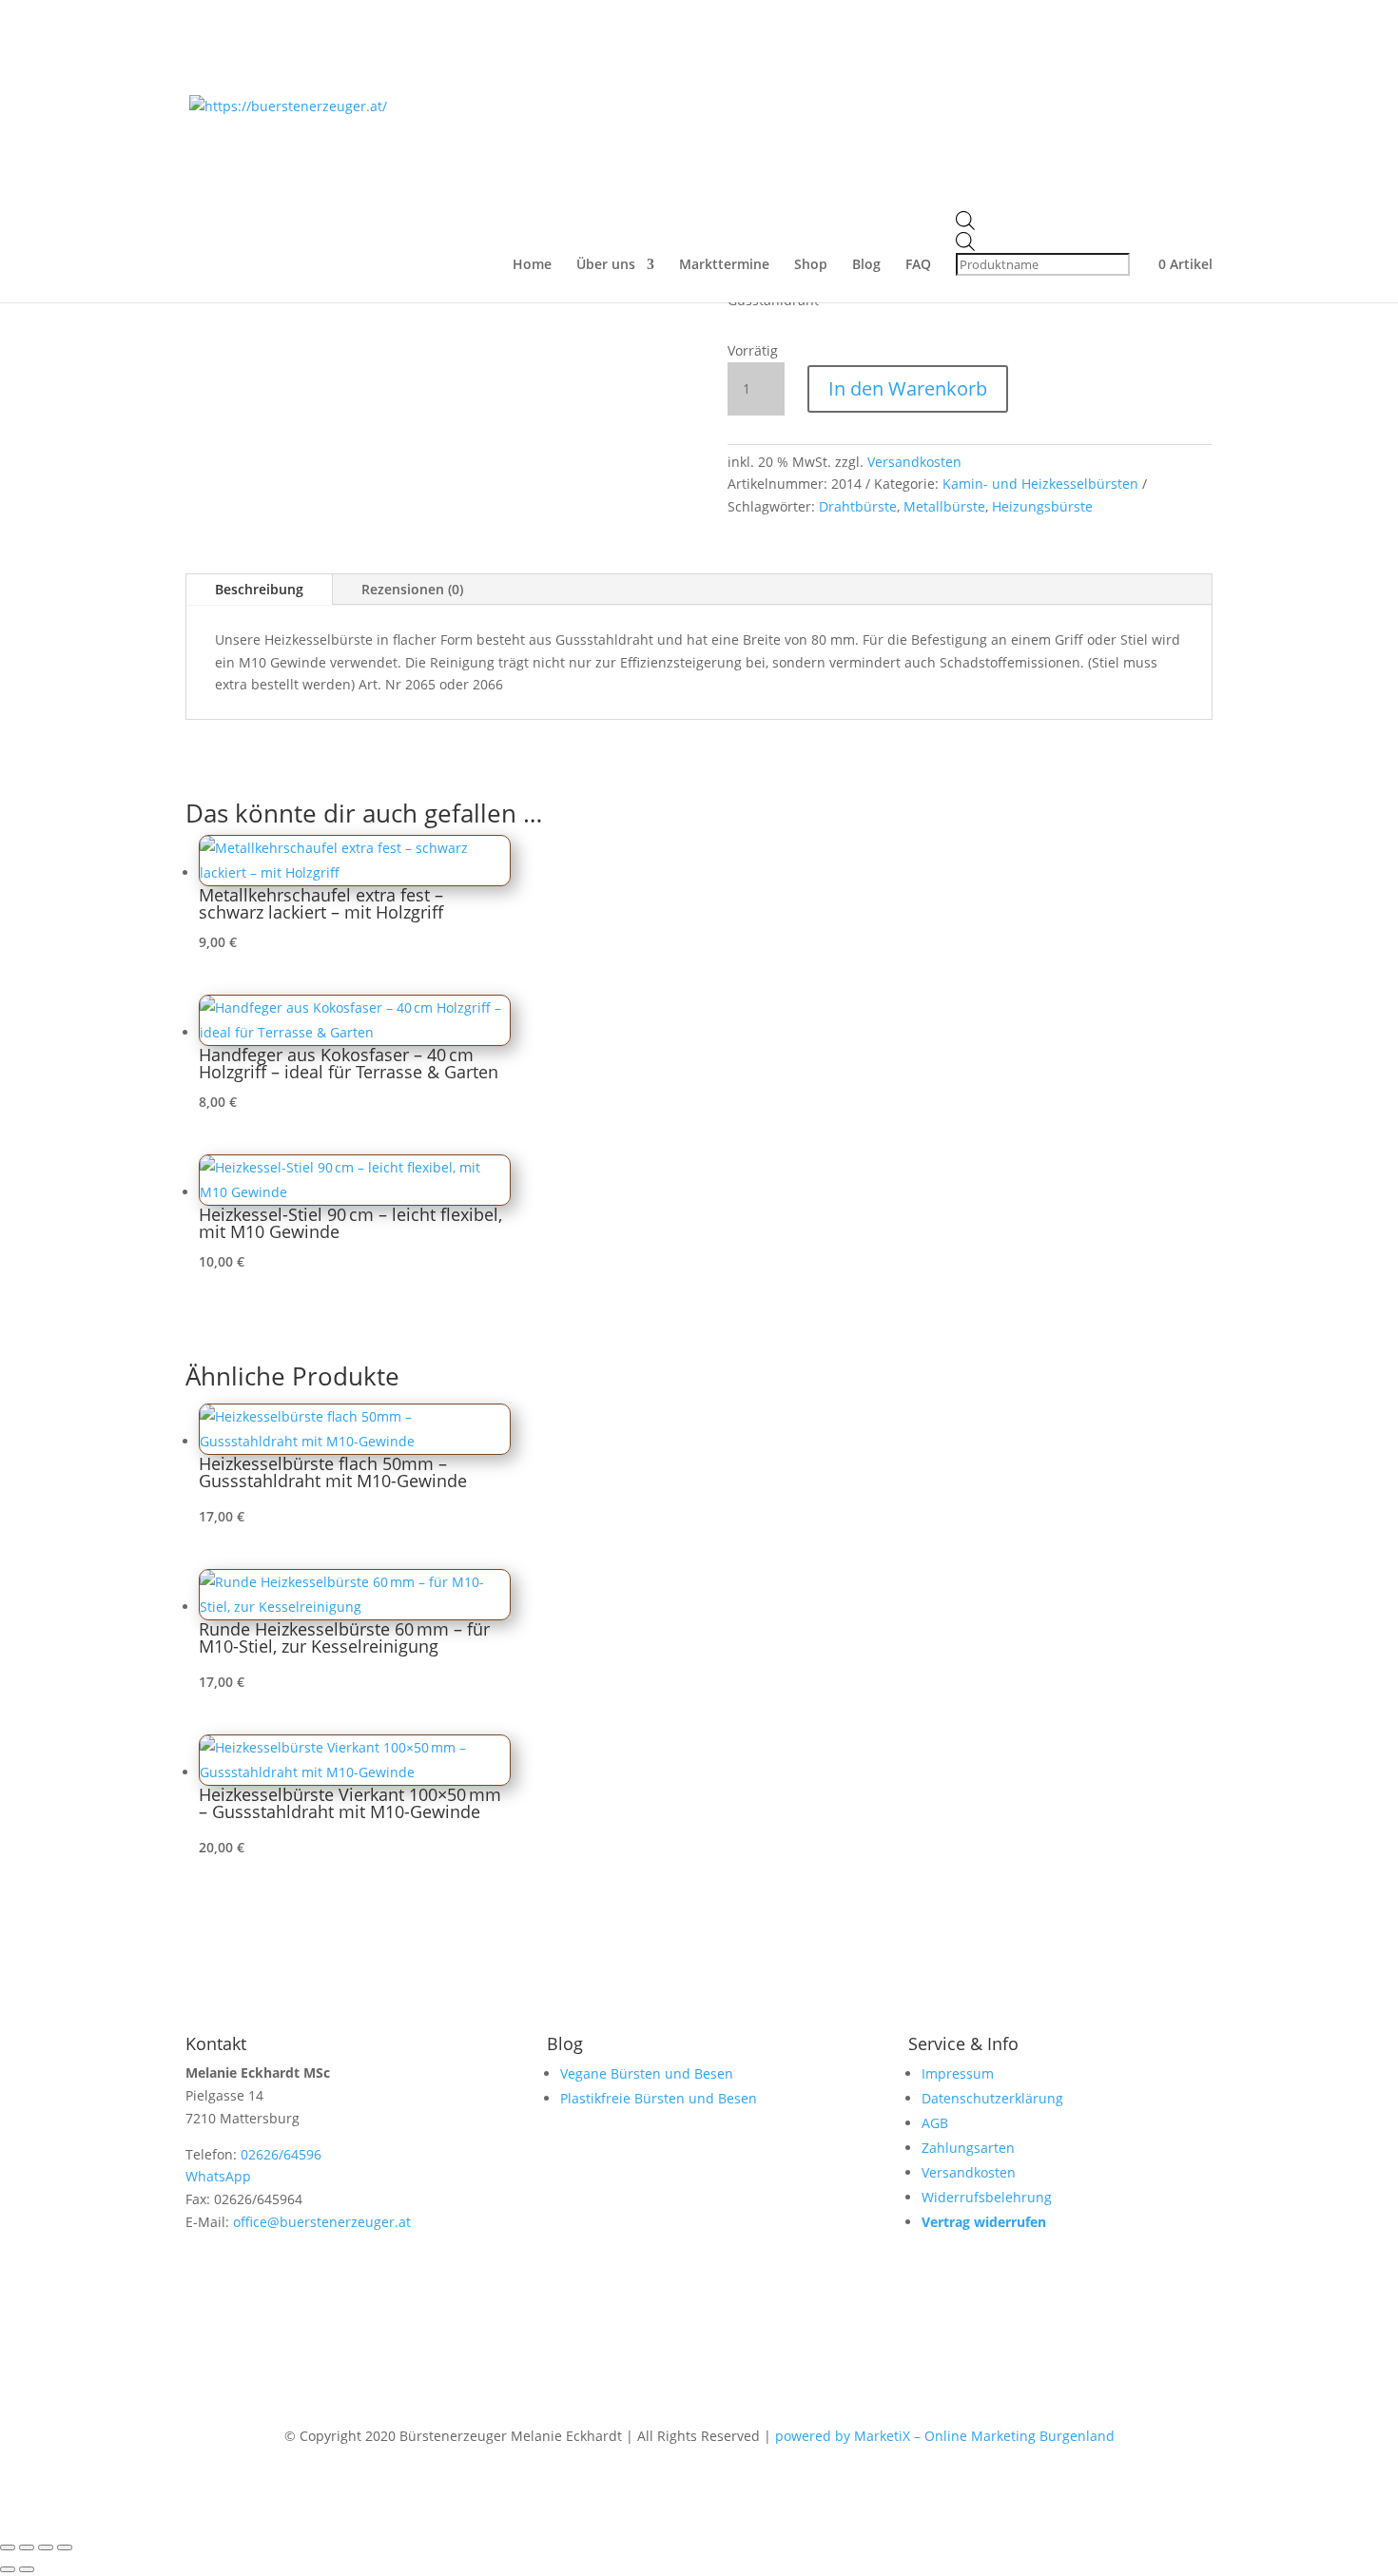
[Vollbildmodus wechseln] (27, 2547)
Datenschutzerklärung (992, 2098)
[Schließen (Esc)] (65, 2547)
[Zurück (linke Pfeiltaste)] (8, 2569)
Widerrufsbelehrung (987, 2197)
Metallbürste (944, 506)
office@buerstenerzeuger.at (322, 2222)
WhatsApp (218, 2176)
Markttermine (724, 265)
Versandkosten (914, 462)
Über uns (606, 265)
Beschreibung (259, 589)
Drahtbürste (858, 506)
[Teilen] (46, 2547)
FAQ (918, 265)
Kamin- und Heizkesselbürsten (1040, 484)
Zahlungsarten (968, 2148)
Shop (811, 265)
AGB (935, 2123)
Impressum (958, 2073)
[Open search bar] (1045, 222)
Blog (866, 265)
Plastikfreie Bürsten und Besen (659, 2098)
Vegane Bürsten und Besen (647, 2073)
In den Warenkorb (908, 388)
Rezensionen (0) (412, 589)
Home (532, 265)
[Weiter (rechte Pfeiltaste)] (27, 2569)
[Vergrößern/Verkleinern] (8, 2547)
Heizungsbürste (1042, 506)
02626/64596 (281, 2154)
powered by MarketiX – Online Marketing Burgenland (945, 2436)
